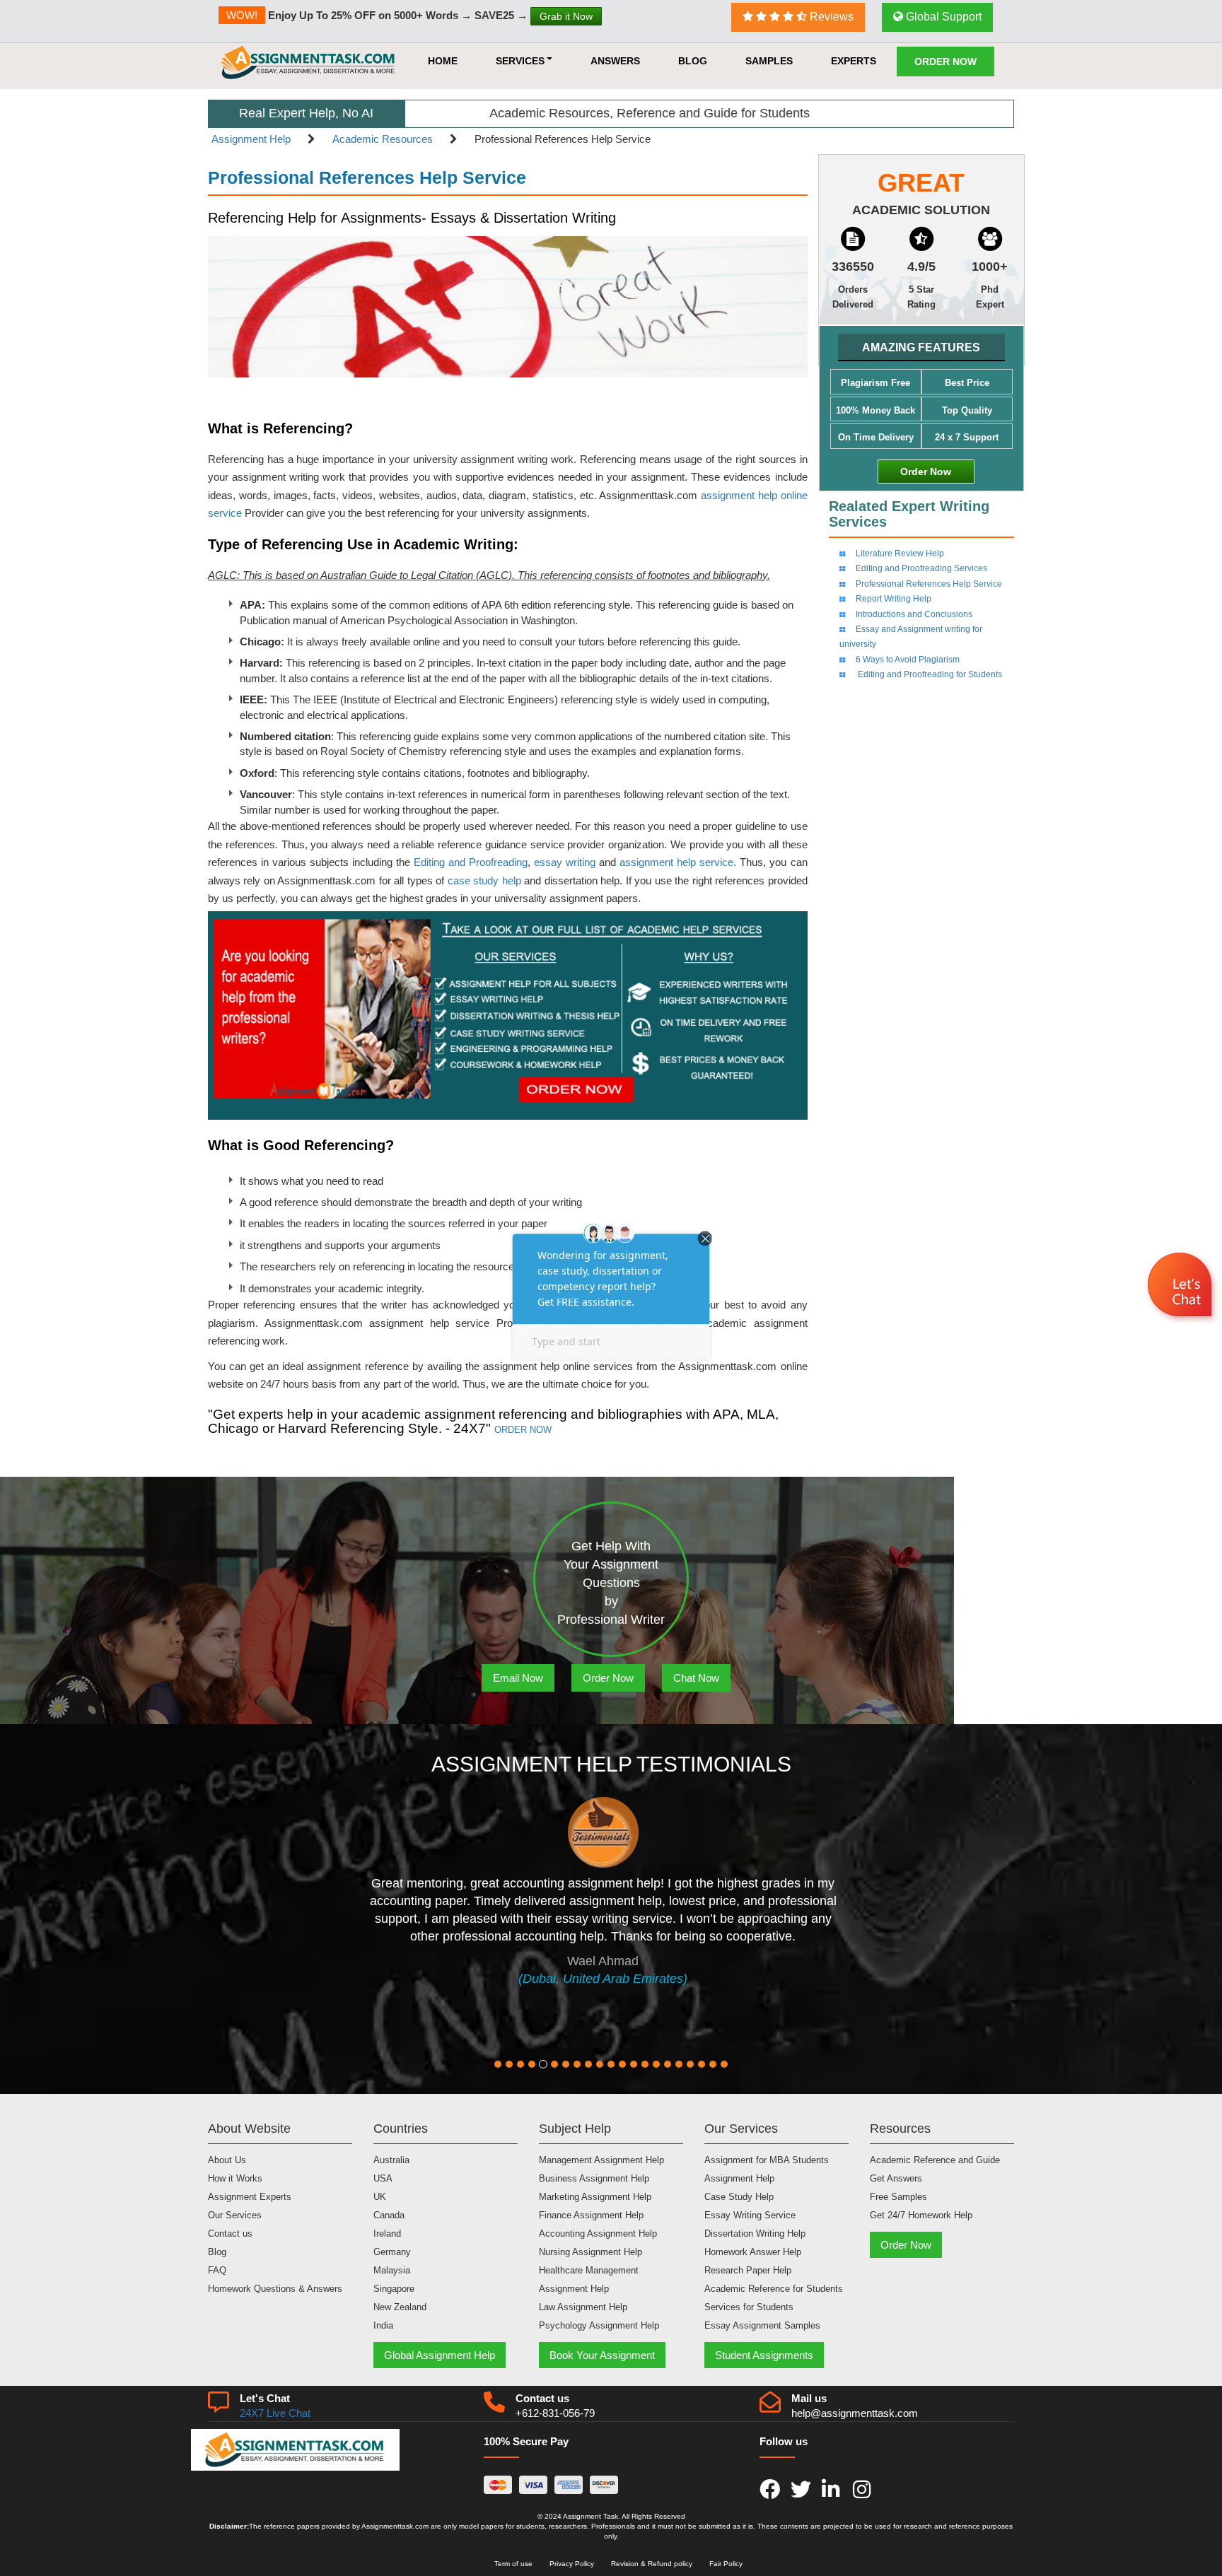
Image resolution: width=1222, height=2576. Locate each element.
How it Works (235, 2178)
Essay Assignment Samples (762, 2325)
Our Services (235, 2215)
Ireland (387, 2233)
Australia (391, 2160)
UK (380, 2197)
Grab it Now (566, 16)
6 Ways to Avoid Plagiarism (908, 660)
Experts (854, 61)
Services (520, 61)
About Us (227, 2160)
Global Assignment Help (440, 2355)
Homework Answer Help (753, 2252)
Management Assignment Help (601, 2160)
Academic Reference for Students (774, 2289)
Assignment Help (251, 139)
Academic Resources (383, 139)
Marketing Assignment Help (595, 2197)
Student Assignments (764, 2355)
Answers (615, 61)
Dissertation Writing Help (755, 2233)
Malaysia (392, 2270)
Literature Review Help (900, 554)
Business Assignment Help (594, 2178)
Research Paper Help (748, 2270)
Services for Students (749, 2307)
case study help (484, 880)
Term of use (513, 2564)
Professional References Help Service (929, 584)
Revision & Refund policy (652, 2564)
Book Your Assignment (602, 2355)
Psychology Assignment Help (599, 2325)
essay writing (565, 862)
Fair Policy (726, 2564)
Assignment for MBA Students (767, 2160)
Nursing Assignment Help (590, 2252)
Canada (389, 2215)
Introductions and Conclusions (914, 614)
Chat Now (696, 1678)
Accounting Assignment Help (598, 2233)
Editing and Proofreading (471, 862)
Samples (769, 61)
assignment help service (676, 862)
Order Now (945, 62)
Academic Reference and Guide (935, 2160)
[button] (1181, 1287)
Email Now (518, 1678)
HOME (443, 61)
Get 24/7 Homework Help (921, 2215)
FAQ (217, 2270)
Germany (392, 2252)
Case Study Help (739, 2197)
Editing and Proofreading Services (921, 568)
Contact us (230, 2233)
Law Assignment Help (583, 2307)
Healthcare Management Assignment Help (589, 2279)
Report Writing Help (894, 599)
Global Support (942, 17)
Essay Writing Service (750, 2215)
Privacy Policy (572, 2564)
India (383, 2325)
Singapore (394, 2289)
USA (383, 2178)
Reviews (830, 17)
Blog (693, 61)
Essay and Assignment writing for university (911, 637)
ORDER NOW (523, 1430)
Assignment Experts (250, 2197)
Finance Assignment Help (591, 2215)
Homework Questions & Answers (275, 2289)
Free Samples (898, 2197)
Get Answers (896, 2178)
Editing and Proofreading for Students (929, 674)
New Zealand (400, 2307)
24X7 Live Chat (275, 2413)
